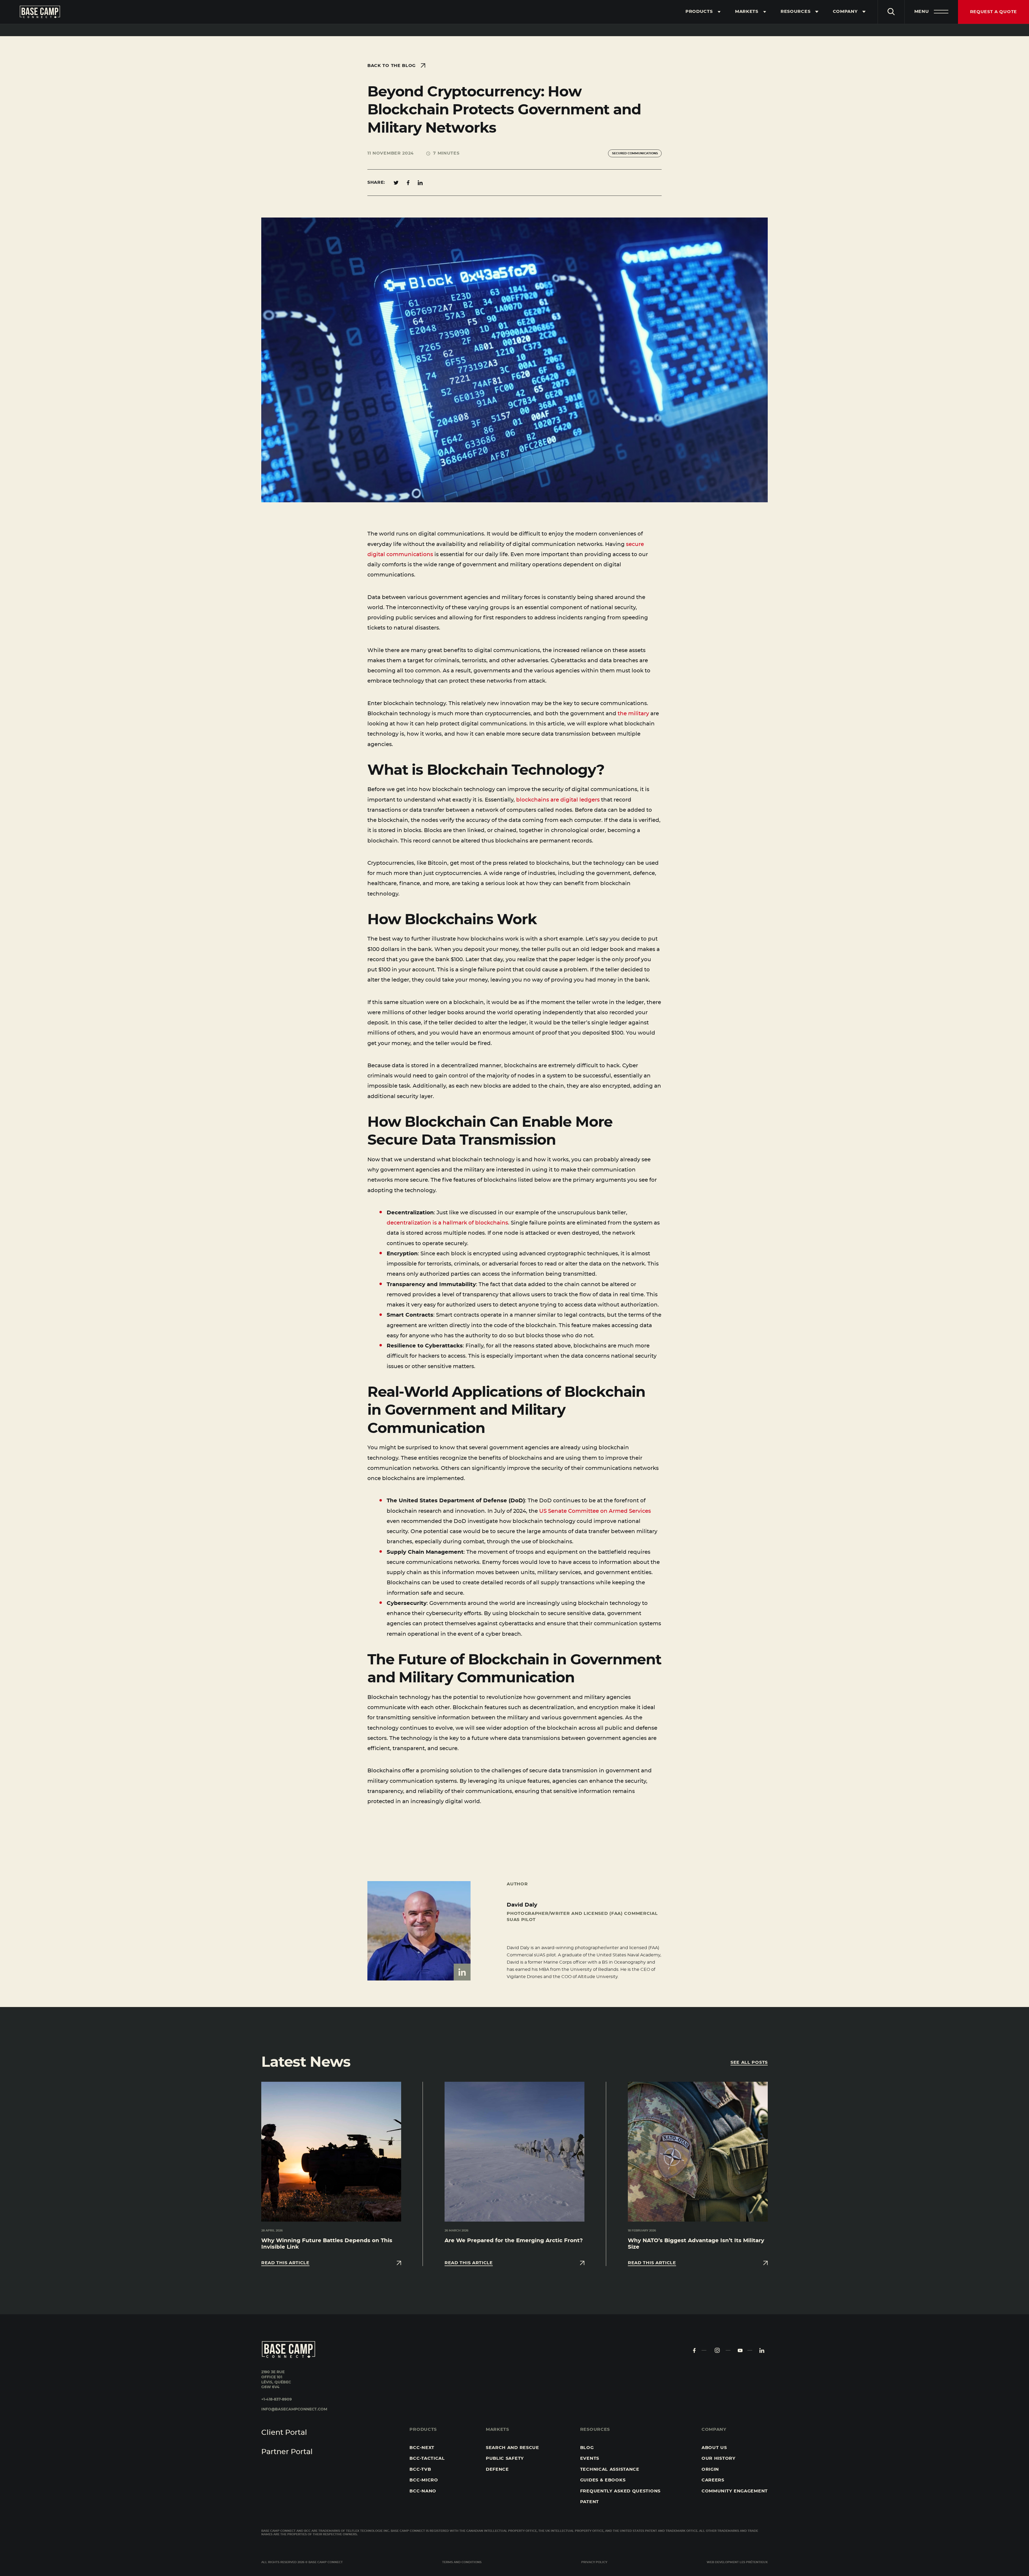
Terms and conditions (462, 2562)
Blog (587, 2448)
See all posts (749, 2062)
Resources (795, 12)
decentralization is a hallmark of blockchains (447, 1223)
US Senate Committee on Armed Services (595, 1511)
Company (845, 12)
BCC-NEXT (422, 2448)
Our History (719, 2458)
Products (699, 12)
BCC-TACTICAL (427, 2458)
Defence (497, 2469)
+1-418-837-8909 (277, 2399)
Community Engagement (735, 2491)
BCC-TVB (420, 2469)
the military (633, 714)
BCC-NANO (423, 2491)
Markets (747, 12)
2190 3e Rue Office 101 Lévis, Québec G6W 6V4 (276, 2380)
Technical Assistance (610, 2469)
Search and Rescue (512, 2448)
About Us (714, 2448)
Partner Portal (287, 2452)
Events (590, 2458)
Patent (590, 2502)
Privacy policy (594, 2562)
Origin (710, 2469)
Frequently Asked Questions (620, 2491)
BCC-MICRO (424, 2480)
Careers (713, 2480)
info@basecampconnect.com (294, 2409)
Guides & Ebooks (603, 2480)
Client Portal (284, 2433)
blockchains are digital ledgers (558, 800)
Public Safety (505, 2458)
